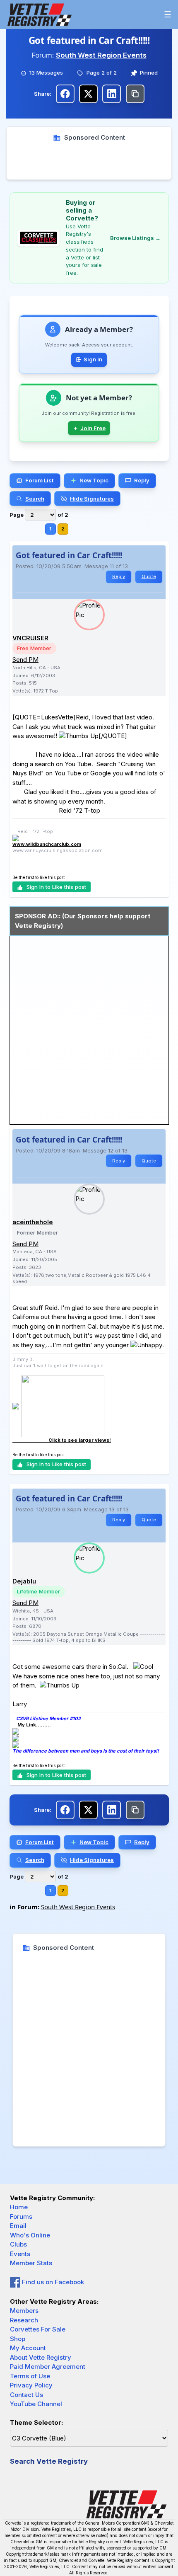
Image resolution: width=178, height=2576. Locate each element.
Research (24, 2320)
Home (19, 2207)
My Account (28, 2348)
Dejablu (24, 1581)
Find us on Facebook (52, 2282)
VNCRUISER (30, 638)
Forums (21, 2216)
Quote (149, 576)
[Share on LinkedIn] (112, 94)
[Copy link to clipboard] (135, 94)
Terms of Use (30, 2376)
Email (18, 2226)
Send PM (25, 660)
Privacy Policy (31, 2385)
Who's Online (30, 2235)
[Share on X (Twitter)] (88, 94)
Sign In (93, 359)
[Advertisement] (89, 161)
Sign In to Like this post (56, 887)
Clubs (18, 2244)
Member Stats (31, 2263)
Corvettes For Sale (38, 2329)
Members (24, 2311)
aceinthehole (33, 1222)
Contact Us (26, 2395)
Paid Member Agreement (48, 2367)
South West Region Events (101, 55)
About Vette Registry (41, 2357)
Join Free (93, 428)
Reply (119, 576)
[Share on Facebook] (65, 94)
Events (20, 2254)
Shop (18, 2339)
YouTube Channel (36, 2404)
